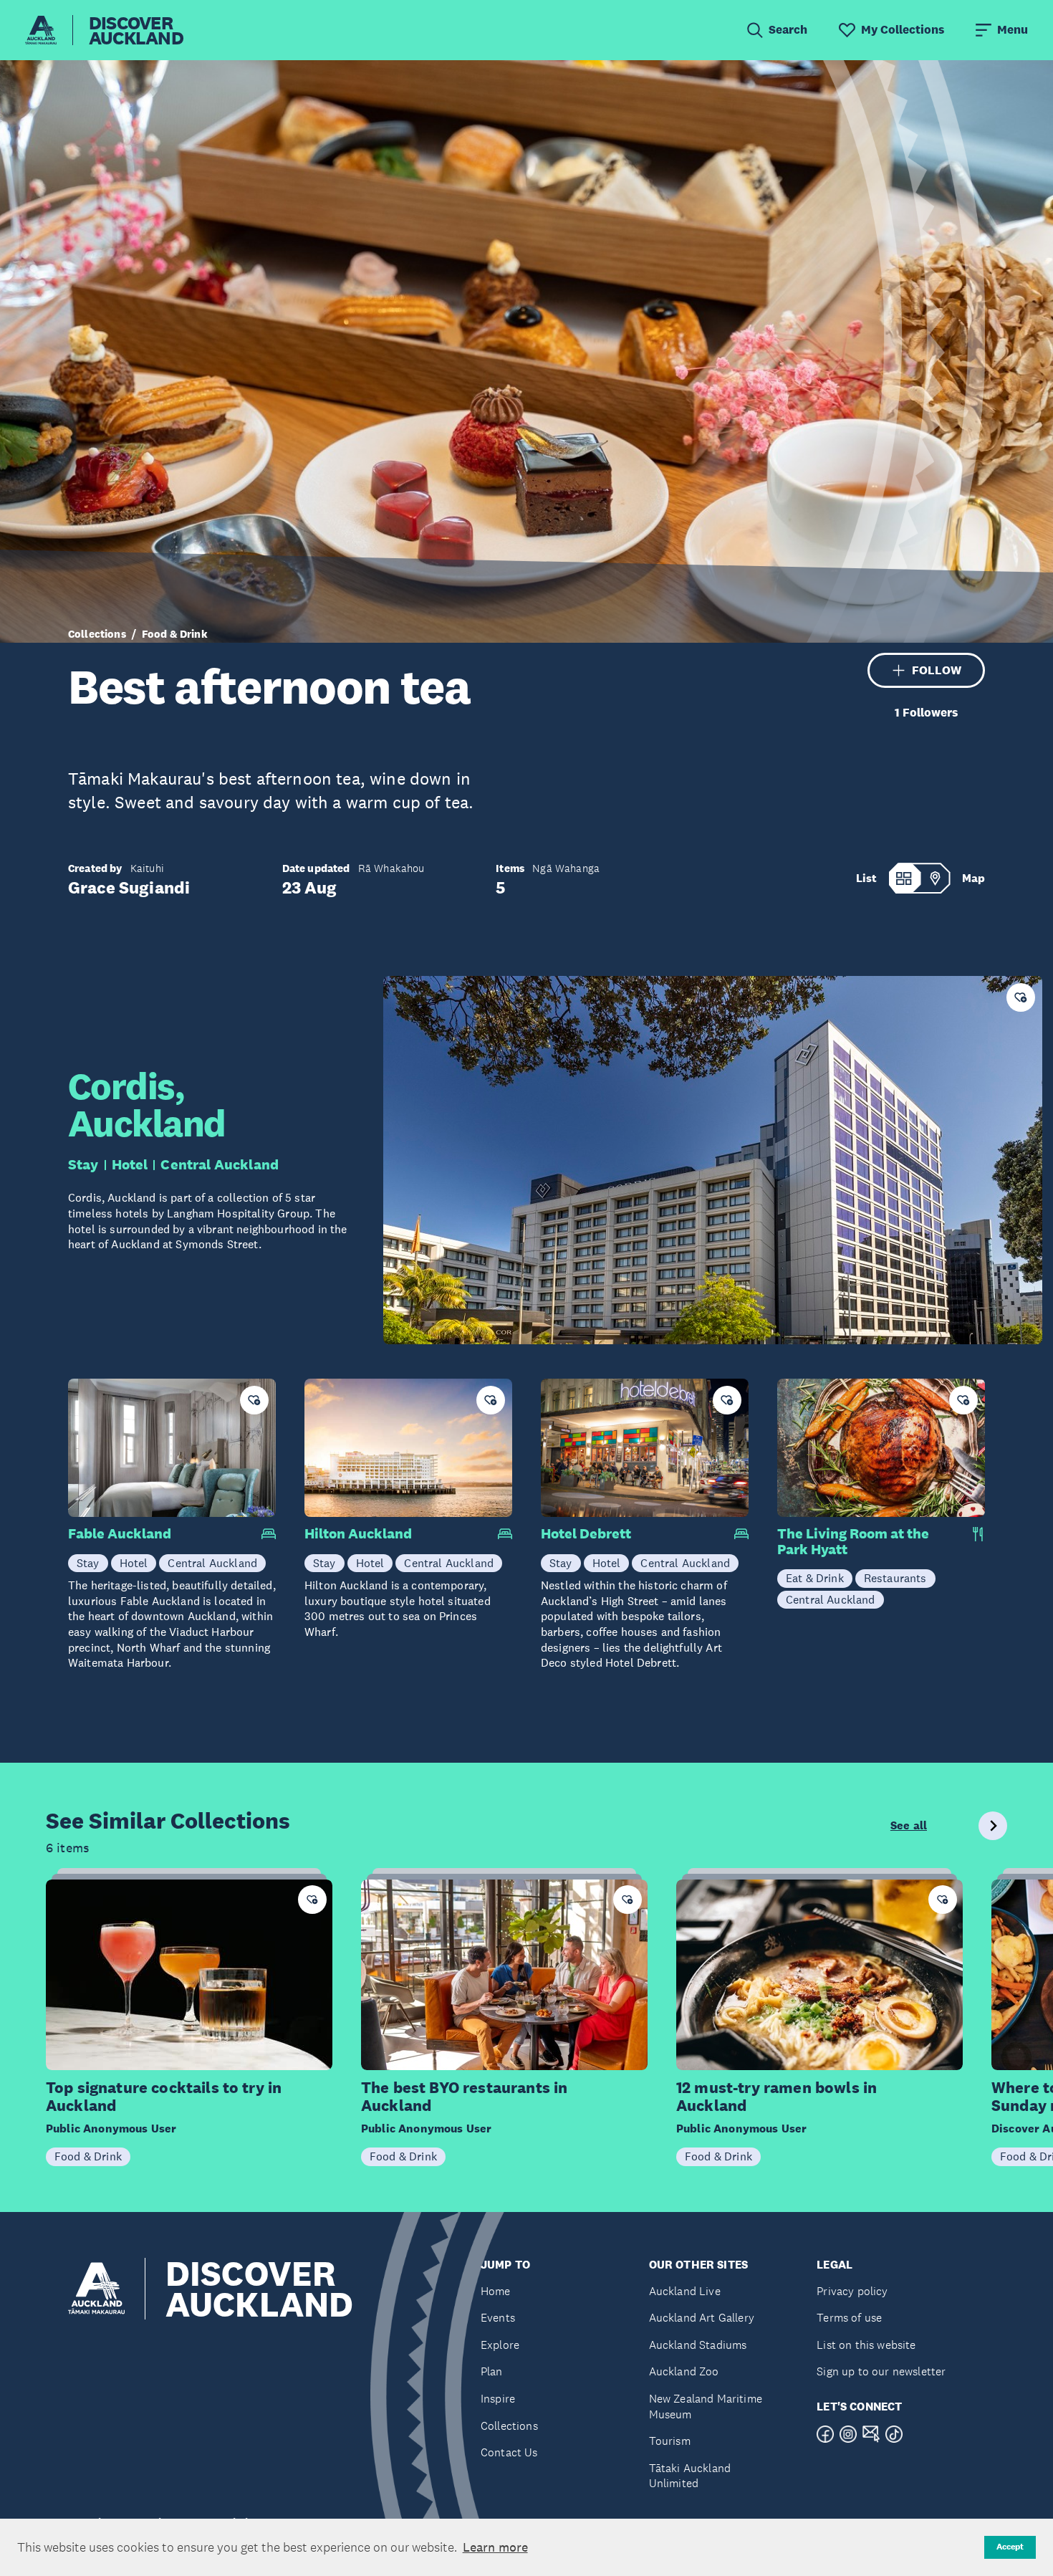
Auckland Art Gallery (702, 2318)
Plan (492, 2371)
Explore (500, 2345)
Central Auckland (220, 1164)
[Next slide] (993, 1826)
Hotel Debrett (586, 1534)
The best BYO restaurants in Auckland (464, 2097)
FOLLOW (937, 670)
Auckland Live (685, 2291)
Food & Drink (175, 634)
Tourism (670, 2441)
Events (498, 2318)
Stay (83, 1164)
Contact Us (509, 2452)
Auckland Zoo (684, 2371)
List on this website (866, 2345)
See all (909, 1826)
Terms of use (849, 2318)
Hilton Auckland (358, 1534)
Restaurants (895, 1578)
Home (496, 2291)
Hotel (130, 1164)
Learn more (495, 2547)
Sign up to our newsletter (881, 2371)
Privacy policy (852, 2291)
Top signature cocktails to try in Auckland (164, 2097)
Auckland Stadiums (698, 2345)
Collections (97, 634)
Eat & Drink (815, 1578)
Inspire (498, 2399)
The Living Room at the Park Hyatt (853, 1542)
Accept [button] (1010, 2547)
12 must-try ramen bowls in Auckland (776, 2097)
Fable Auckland (120, 1534)
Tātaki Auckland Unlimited (690, 2476)
